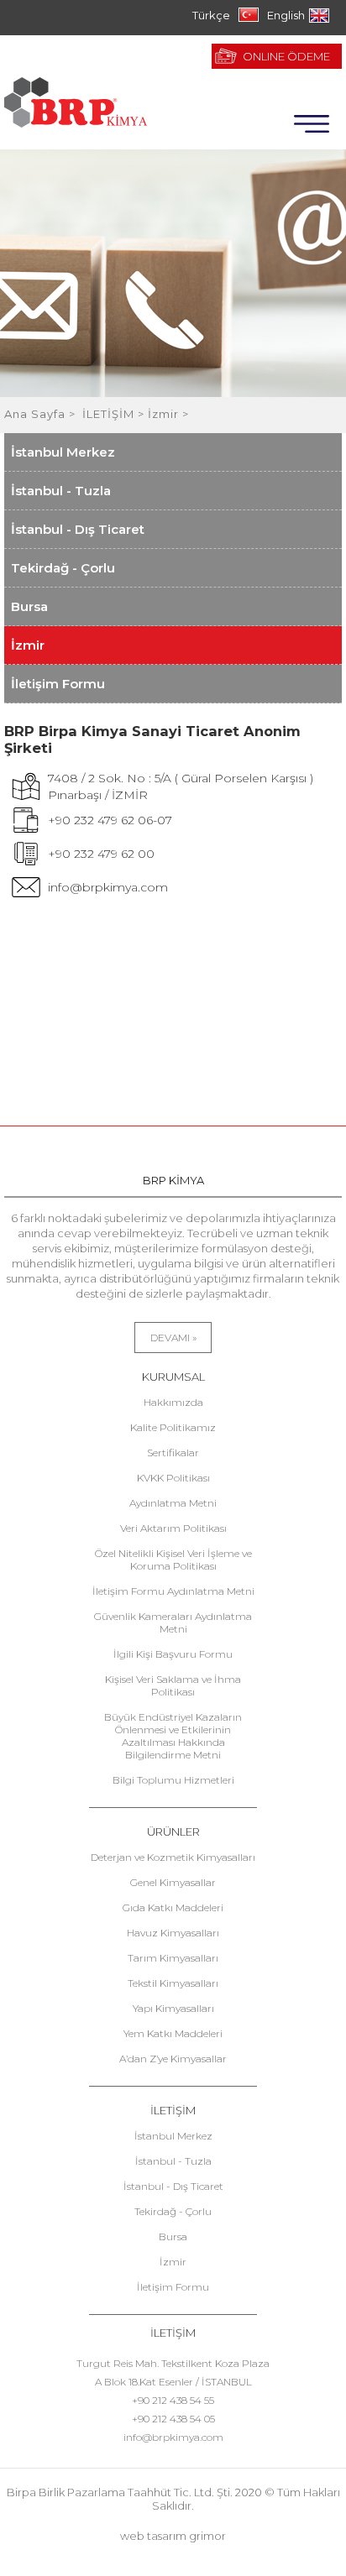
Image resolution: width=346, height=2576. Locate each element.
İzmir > (168, 414)
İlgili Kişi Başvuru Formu (173, 1654)
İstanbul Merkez (63, 452)
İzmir (28, 645)
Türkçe (211, 15)
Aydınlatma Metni (173, 1503)
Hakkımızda (173, 1402)
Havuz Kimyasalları (173, 1933)
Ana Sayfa (37, 414)
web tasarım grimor (173, 2536)
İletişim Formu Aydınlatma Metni (173, 1591)
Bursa (29, 606)
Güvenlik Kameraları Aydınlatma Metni (173, 1622)
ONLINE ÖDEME (286, 56)
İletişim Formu (58, 684)
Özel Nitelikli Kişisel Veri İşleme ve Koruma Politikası (173, 1560)
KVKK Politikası (173, 1478)
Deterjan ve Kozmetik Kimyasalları (173, 1857)
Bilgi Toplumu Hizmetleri (173, 1780)
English (286, 15)
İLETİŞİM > (115, 414)
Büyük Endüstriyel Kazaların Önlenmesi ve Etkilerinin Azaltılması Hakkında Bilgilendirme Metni (173, 1736)
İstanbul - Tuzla (61, 491)
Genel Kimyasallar (173, 1882)
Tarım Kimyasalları (173, 1958)
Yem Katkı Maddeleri (173, 2033)
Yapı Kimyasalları (173, 2008)
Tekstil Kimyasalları (173, 1983)
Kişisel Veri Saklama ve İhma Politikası (173, 1685)
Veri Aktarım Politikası (173, 1528)
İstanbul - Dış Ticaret (78, 529)
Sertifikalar (173, 1453)
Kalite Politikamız (173, 1427)
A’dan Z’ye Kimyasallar (173, 2059)
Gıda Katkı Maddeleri (173, 1907)
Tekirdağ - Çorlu (63, 568)
